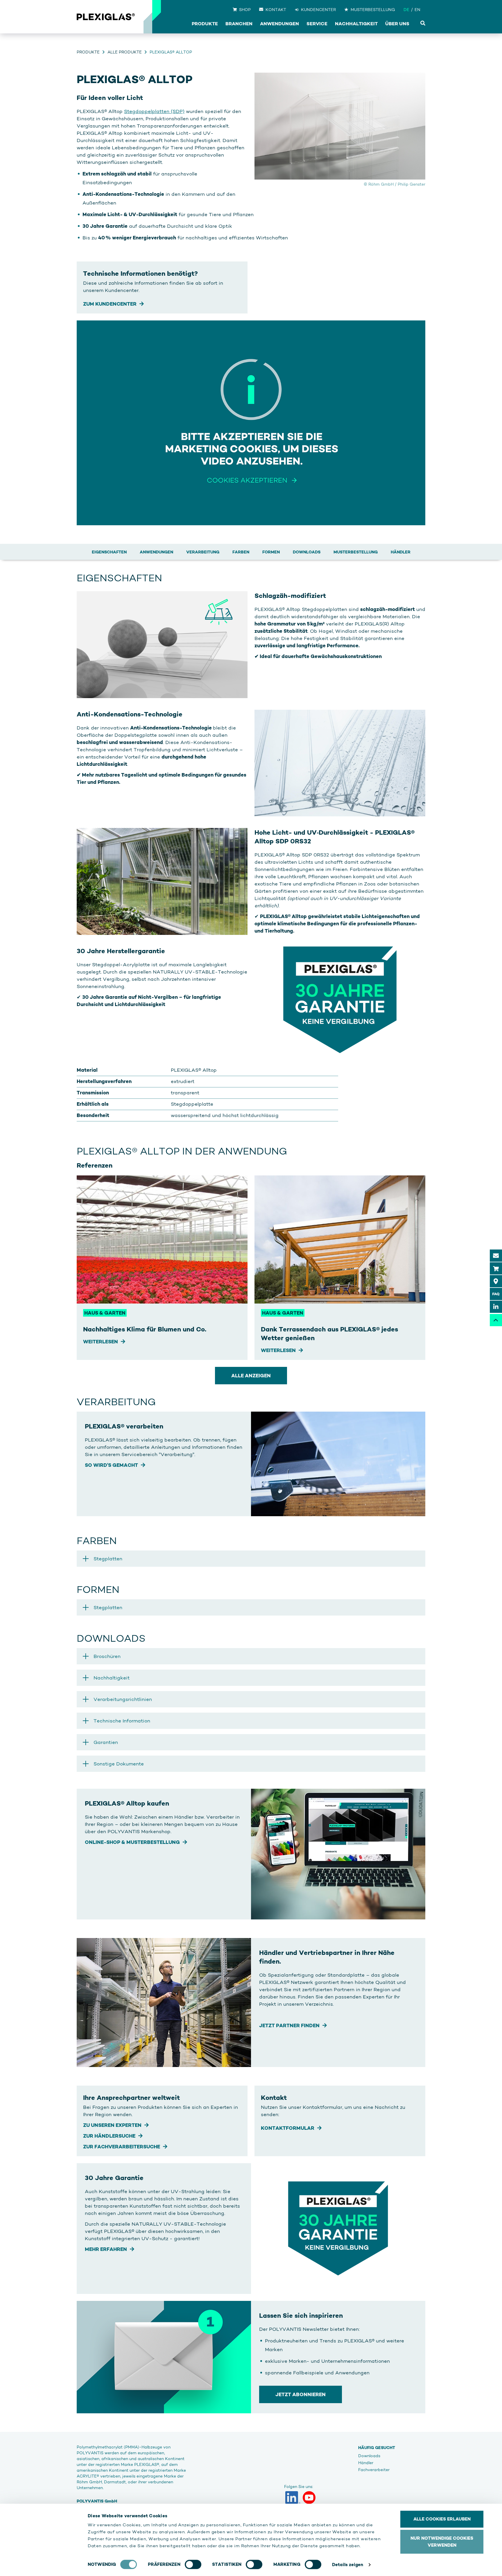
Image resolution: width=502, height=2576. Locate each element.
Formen (271, 552)
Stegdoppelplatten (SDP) (154, 111)
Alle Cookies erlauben (442, 2519)
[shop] (496, 1268)
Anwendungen (156, 552)
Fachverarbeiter (374, 2470)
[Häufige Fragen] (496, 1294)
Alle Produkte (125, 52)
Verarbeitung (203, 552)
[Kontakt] (496, 1256)
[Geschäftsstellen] (496, 1281)
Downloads (307, 552)
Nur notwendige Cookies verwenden (442, 2542)
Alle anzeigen (251, 1376)
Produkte (88, 52)
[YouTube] (309, 2498)
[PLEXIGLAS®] (106, 17)
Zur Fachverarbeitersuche (122, 2147)
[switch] (193, 2564)
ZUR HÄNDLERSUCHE (109, 2136)
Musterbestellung (356, 552)
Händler (401, 552)
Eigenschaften (109, 552)
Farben (241, 552)
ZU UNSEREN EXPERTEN (112, 2125)
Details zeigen (348, 2565)
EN (417, 10)
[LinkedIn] (293, 2498)
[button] (251, 1559)
